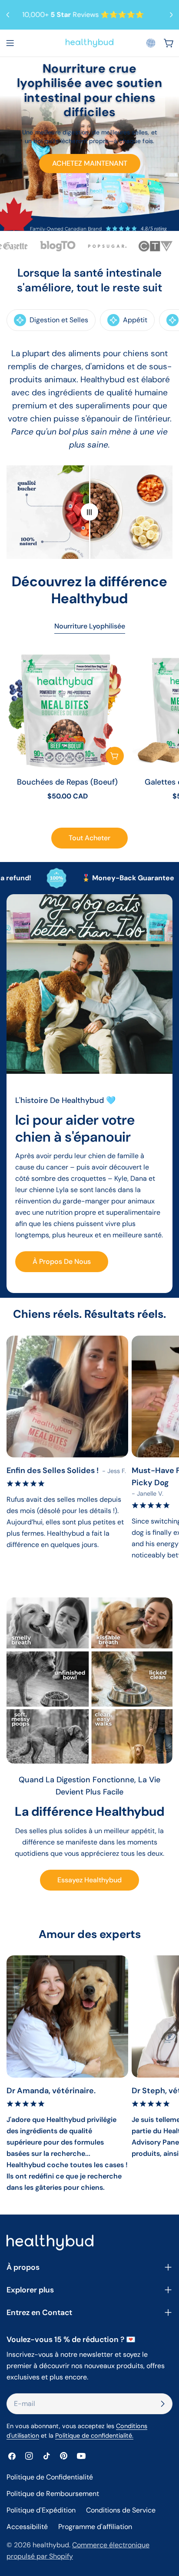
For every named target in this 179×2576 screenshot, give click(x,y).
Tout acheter (89, 838)
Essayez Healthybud (89, 1880)
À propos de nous (62, 1261)
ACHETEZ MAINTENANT (90, 163)
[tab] (90, 627)
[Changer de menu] (10, 43)
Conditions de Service (121, 2510)
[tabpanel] (89, 731)
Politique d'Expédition (41, 2510)
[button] (151, 43)
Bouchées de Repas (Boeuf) (67, 782)
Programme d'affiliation (95, 2527)
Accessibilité (27, 2527)
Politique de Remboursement (53, 2494)
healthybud (51, 2545)
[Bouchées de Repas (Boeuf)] (67, 708)
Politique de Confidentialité (50, 2477)
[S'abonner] (162, 2404)
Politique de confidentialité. (94, 2436)
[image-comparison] (89, 512)
